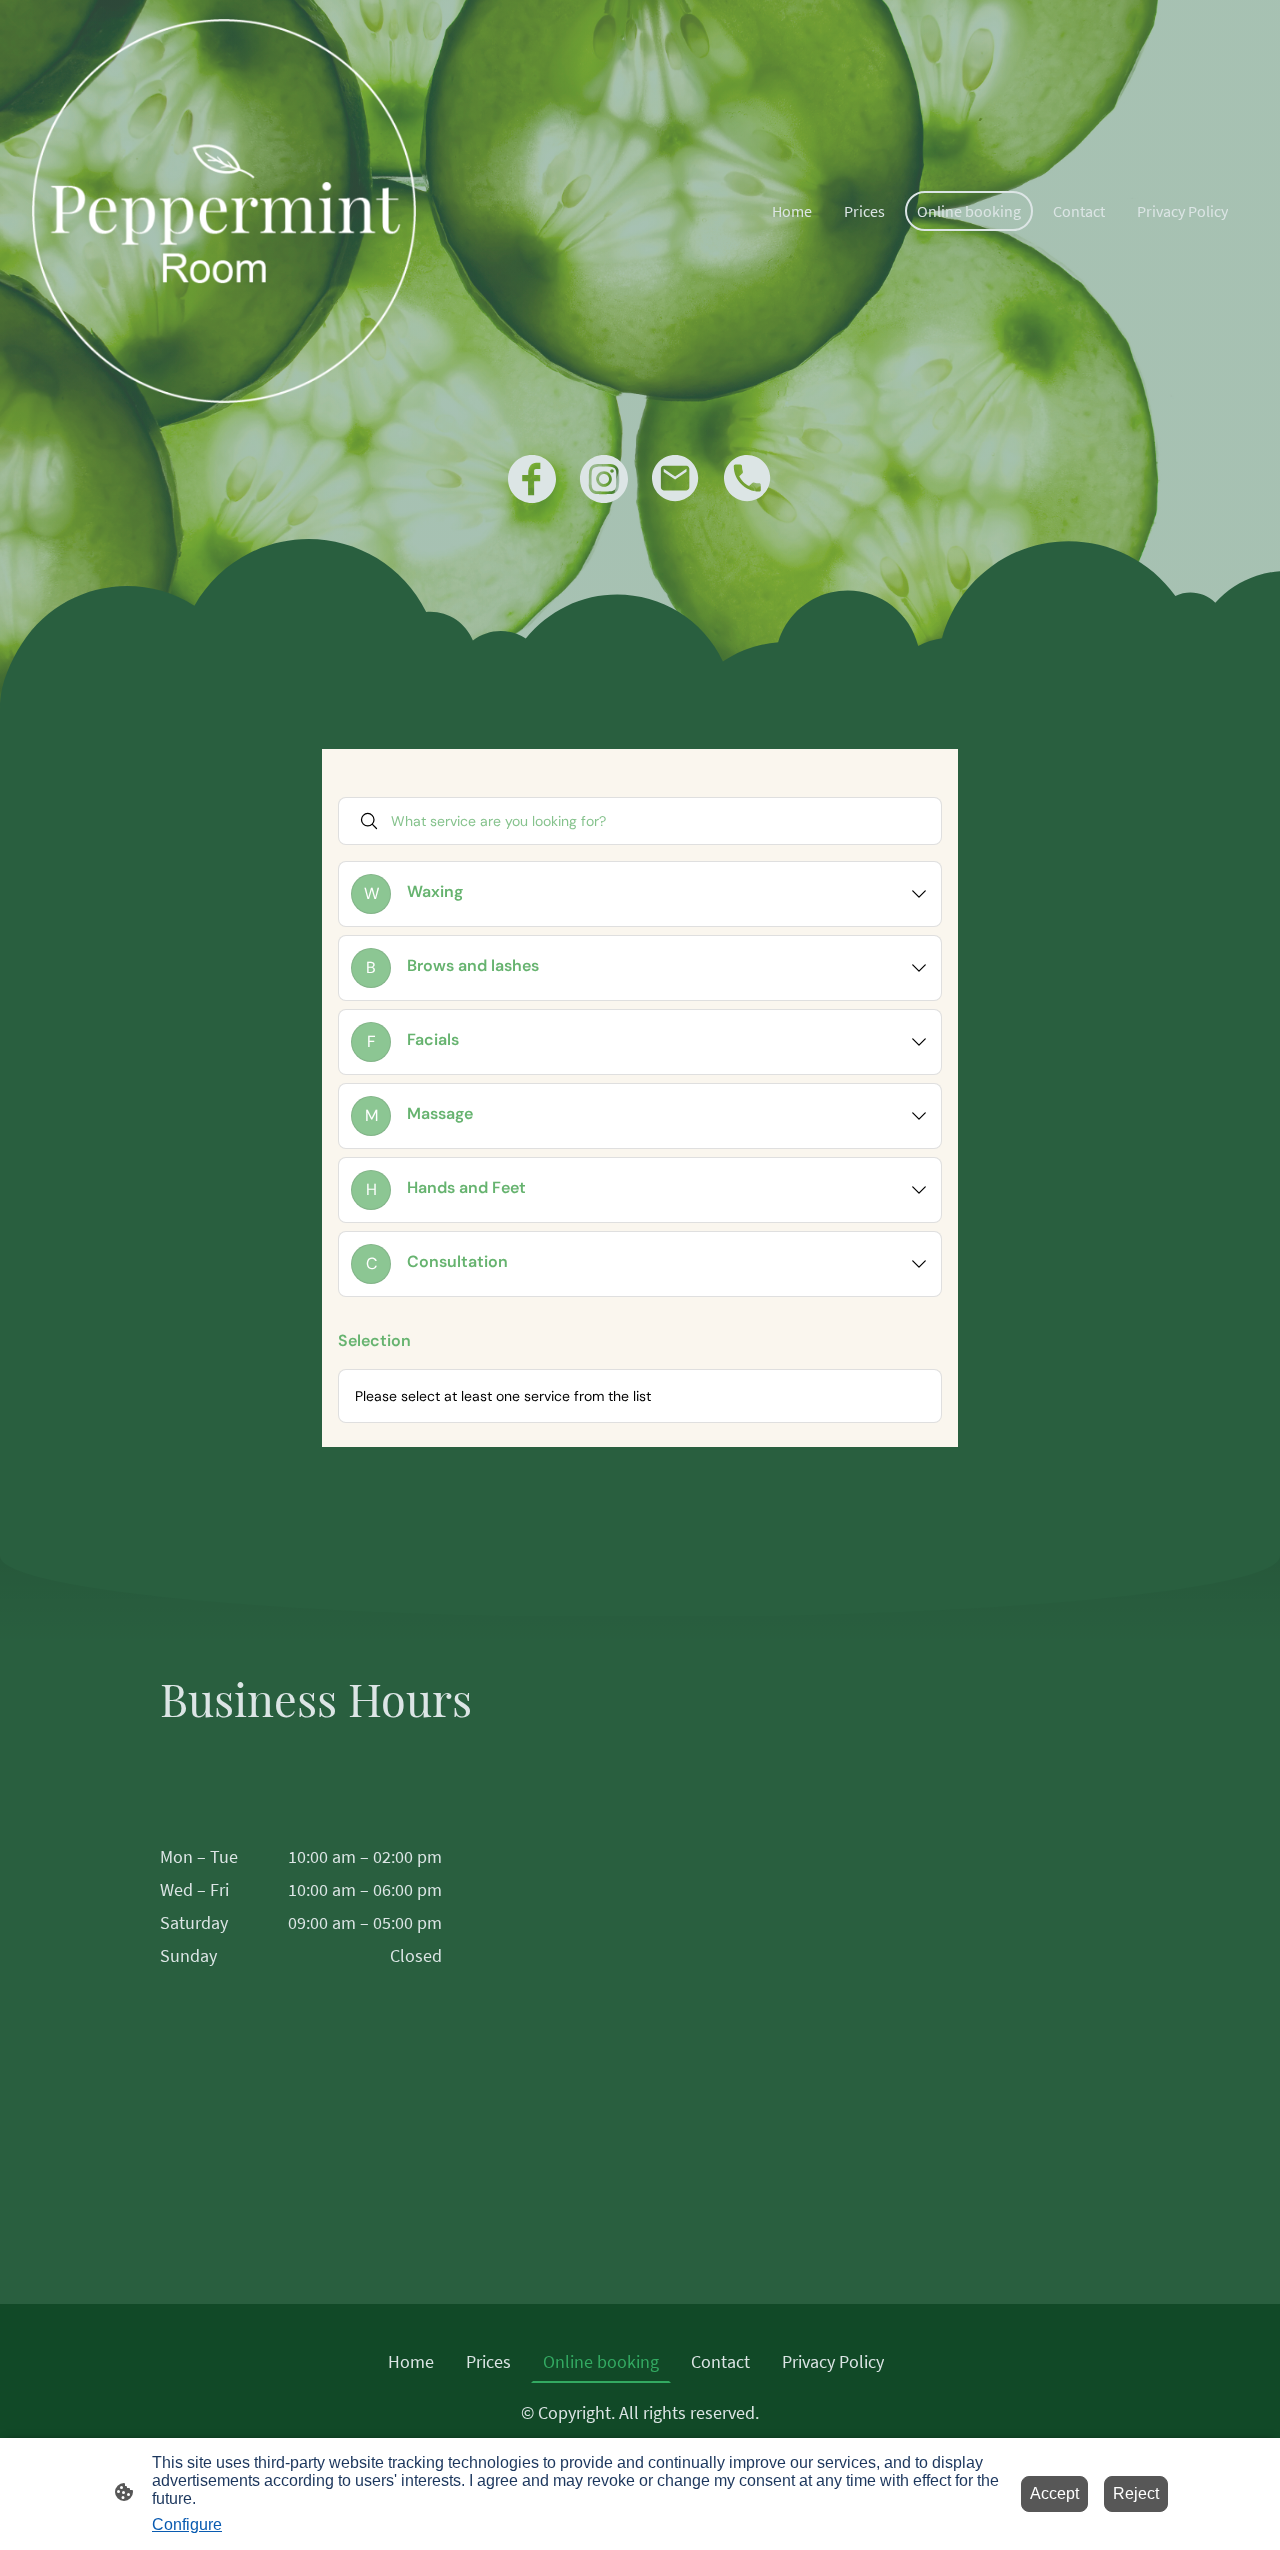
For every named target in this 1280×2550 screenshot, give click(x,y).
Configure (187, 2524)
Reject (1136, 2493)
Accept (1054, 2493)
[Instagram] (604, 479)
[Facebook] (532, 479)
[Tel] (748, 479)
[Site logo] (224, 211)
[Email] (676, 479)
